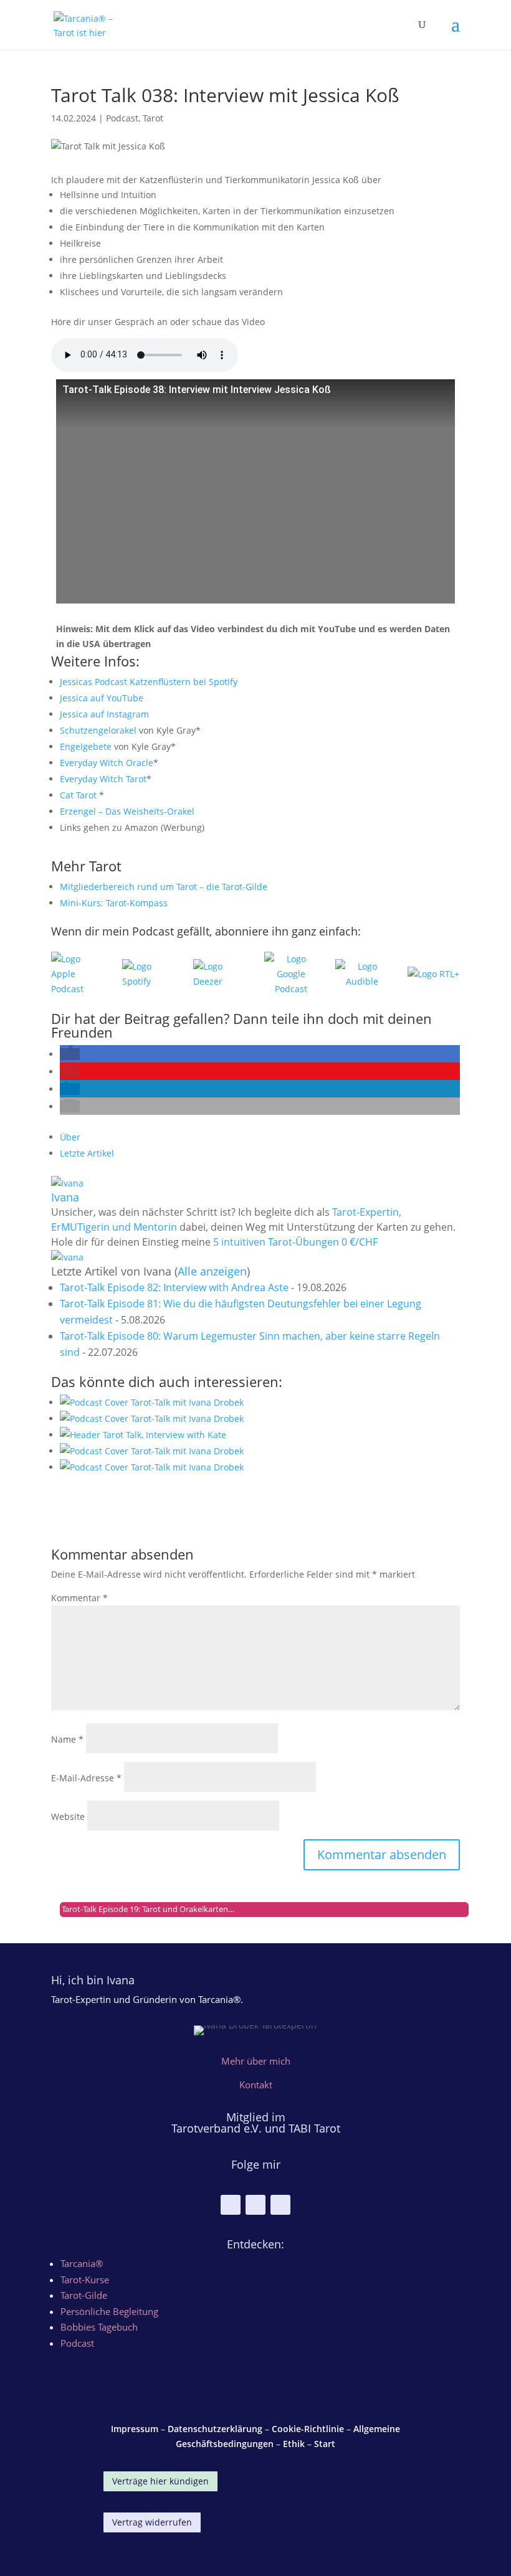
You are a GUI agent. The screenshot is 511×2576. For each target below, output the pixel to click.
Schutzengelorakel (98, 730)
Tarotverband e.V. (218, 2128)
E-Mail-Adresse (86, 1778)
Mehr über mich (256, 2061)
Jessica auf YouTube (102, 698)
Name (67, 1739)
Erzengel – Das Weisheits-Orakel (127, 811)
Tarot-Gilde (84, 2295)
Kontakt (256, 2085)
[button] (70, 1054)
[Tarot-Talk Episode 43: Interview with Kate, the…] (260, 1435)
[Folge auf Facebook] (280, 2205)
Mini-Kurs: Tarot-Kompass (114, 903)
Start (325, 2444)
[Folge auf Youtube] (255, 2205)
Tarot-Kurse (85, 2280)
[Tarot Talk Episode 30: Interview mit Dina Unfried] (260, 1403)
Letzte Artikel (87, 1153)
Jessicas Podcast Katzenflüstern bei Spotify (149, 682)
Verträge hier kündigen (160, 2481)
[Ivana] (67, 1183)
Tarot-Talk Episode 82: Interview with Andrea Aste (174, 1287)
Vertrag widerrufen (152, 2522)
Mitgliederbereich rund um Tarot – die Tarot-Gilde (164, 887)
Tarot (153, 118)
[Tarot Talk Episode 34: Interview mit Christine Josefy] (260, 1451)
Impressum (135, 2429)
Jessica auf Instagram (104, 714)
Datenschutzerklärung (215, 2429)
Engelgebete (86, 746)
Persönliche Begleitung (109, 2311)
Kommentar (79, 1598)
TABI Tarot (314, 2128)
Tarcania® (82, 2263)
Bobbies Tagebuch (99, 2327)
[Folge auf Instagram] (231, 2205)
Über (70, 1137)
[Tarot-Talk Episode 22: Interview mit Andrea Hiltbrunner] (260, 1419)
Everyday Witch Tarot (103, 779)
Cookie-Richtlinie (308, 2429)
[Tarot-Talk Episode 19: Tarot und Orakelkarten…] (260, 1467)
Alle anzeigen (212, 1271)
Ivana (65, 1197)
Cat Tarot (78, 795)
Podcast (122, 118)
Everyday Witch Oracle (107, 763)
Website (68, 1816)
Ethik (294, 2444)
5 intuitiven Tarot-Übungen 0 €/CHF (295, 1242)
